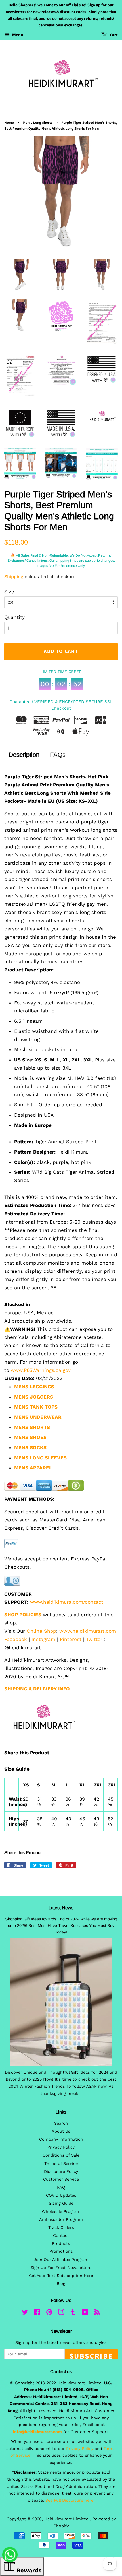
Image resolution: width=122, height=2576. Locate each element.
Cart (113, 35)
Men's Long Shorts (38, 123)
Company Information (61, 2139)
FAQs (58, 755)
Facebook (16, 1639)
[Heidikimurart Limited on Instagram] (61, 2313)
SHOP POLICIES (23, 1615)
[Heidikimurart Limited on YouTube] (85, 2313)
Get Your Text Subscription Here (61, 2276)
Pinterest (71, 1639)
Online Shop (41, 1631)
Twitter (94, 1639)
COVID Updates (61, 2195)
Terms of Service (61, 2164)
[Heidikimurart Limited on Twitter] (25, 2313)
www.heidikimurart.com (88, 1631)
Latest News (61, 1908)
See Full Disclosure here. (70, 2500)
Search (61, 2123)
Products (61, 2244)
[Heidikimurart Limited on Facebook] (37, 2313)
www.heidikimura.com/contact (67, 1602)
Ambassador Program (61, 2220)
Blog (61, 2284)
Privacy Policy (61, 2147)
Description (24, 755)
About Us (61, 2131)
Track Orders (61, 2228)
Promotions (61, 2251)
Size (9, 592)
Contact (61, 2236)
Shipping (14, 577)
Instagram (43, 1639)
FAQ (61, 2187)
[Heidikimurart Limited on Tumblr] (73, 2313)
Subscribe (91, 2355)
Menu (17, 35)
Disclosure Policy (61, 2172)
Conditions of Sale (61, 2155)
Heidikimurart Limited (67, 2519)
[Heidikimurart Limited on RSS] (97, 2313)
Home (9, 123)
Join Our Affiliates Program (61, 2260)
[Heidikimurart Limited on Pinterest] (49, 2313)
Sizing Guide (61, 2203)
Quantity (14, 617)
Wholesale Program (61, 2212)
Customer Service (61, 2179)
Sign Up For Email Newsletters (61, 2268)
